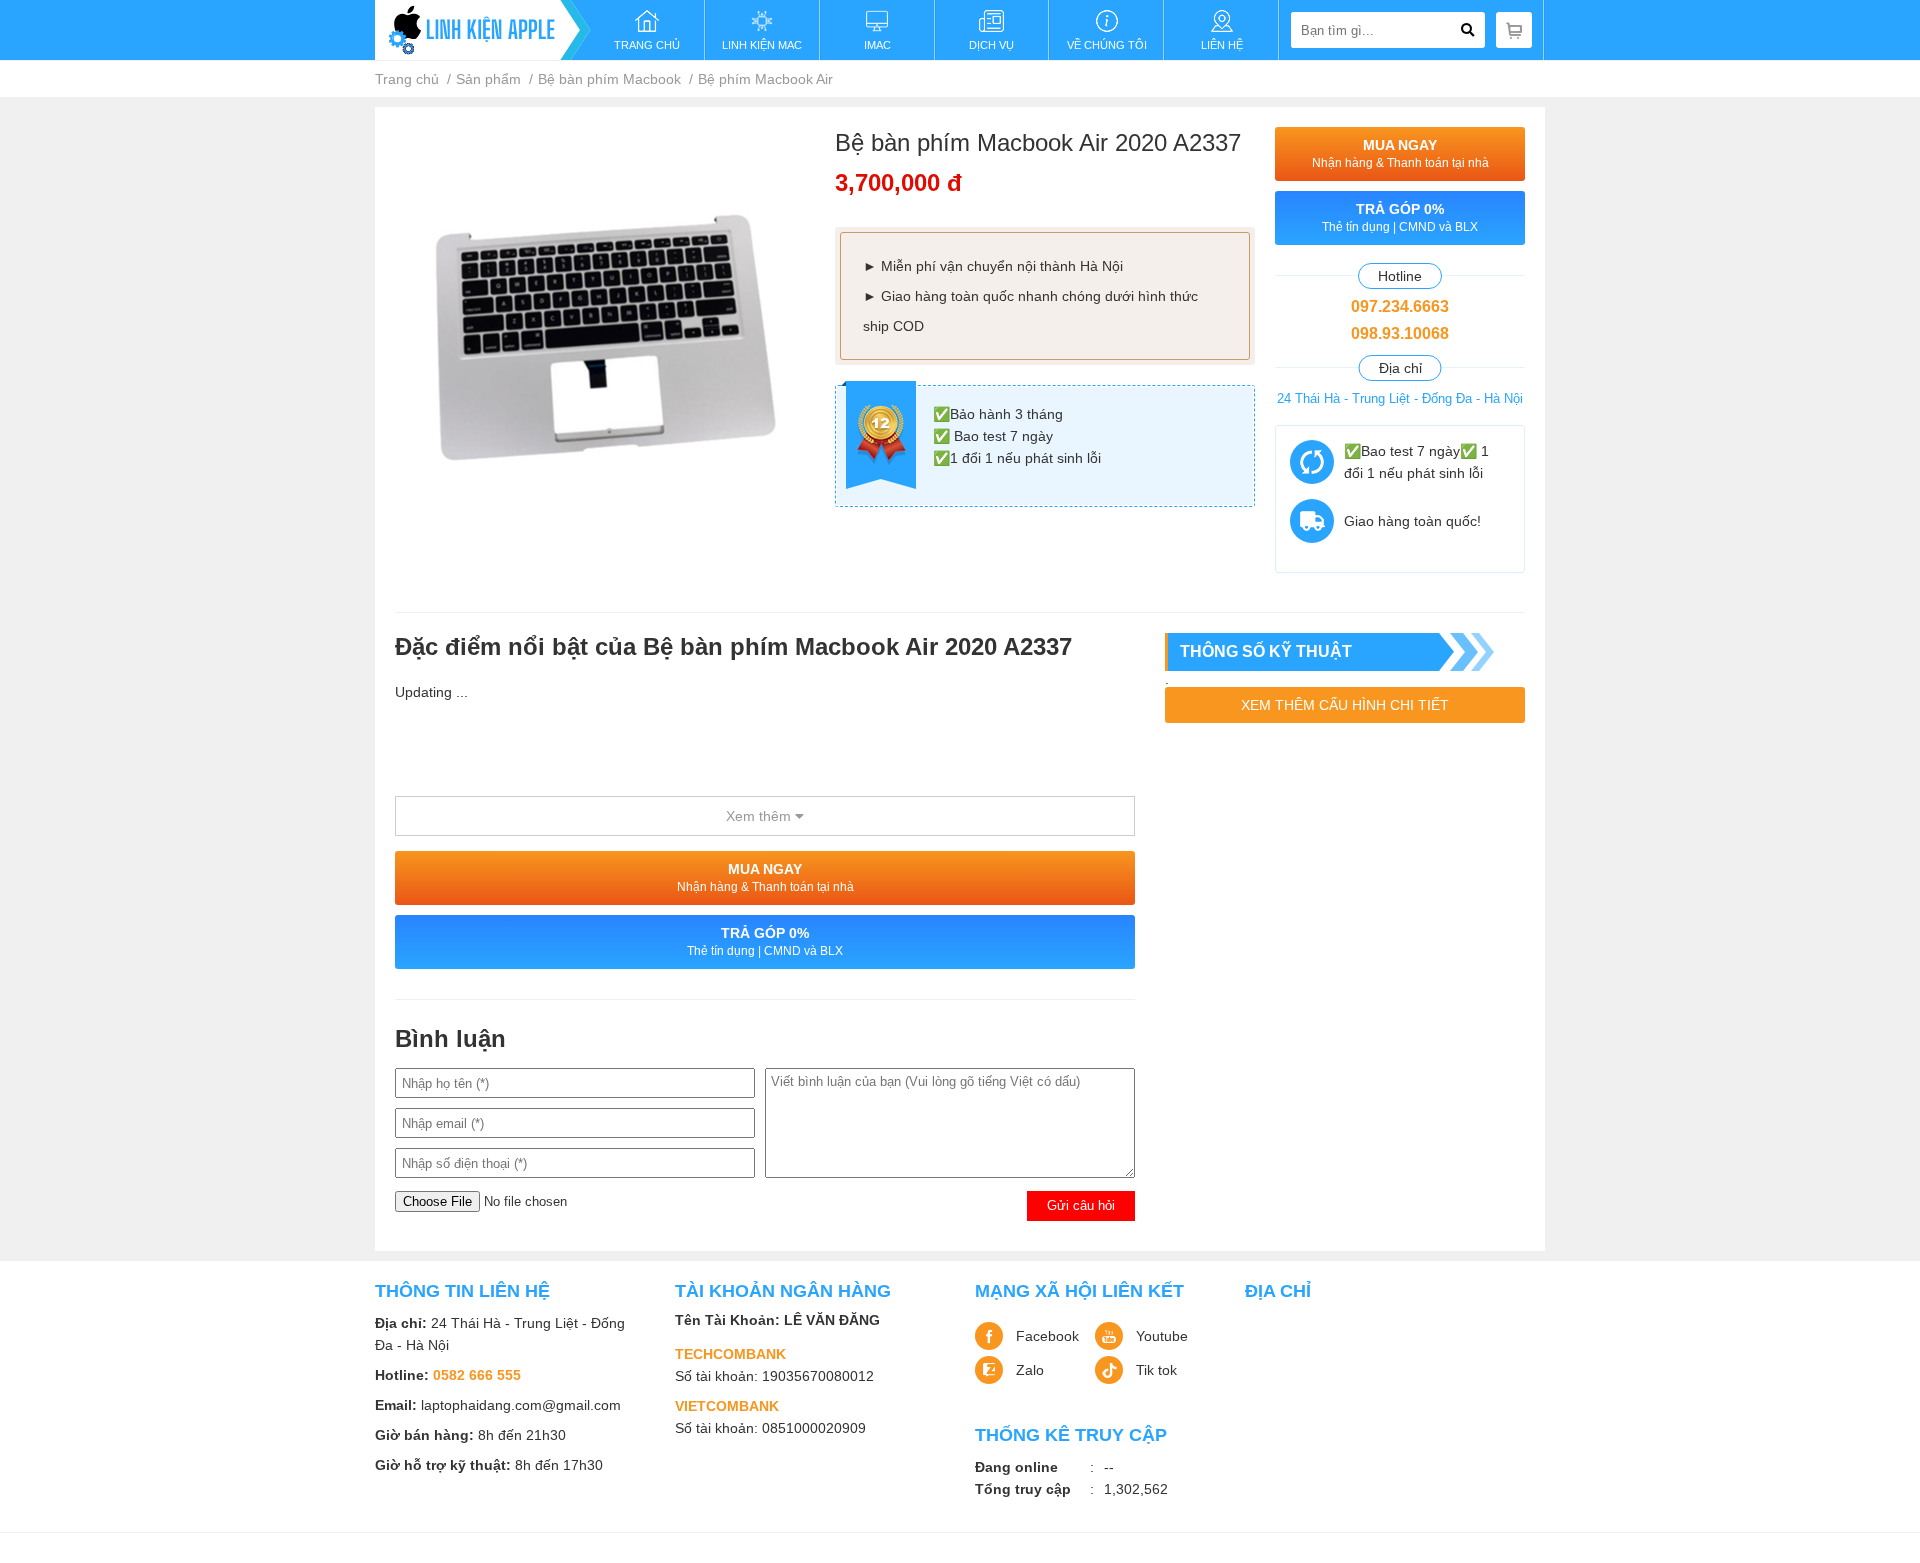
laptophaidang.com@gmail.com (521, 1405)
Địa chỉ (1278, 1291)
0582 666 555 (477, 1375)
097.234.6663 (1400, 306)
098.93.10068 (1400, 333)
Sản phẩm (488, 79)
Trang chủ (407, 79)
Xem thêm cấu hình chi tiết (1345, 705)
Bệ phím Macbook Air (765, 79)
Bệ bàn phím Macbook (609, 79)
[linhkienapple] (483, 30)
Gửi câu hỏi (1081, 1205)
